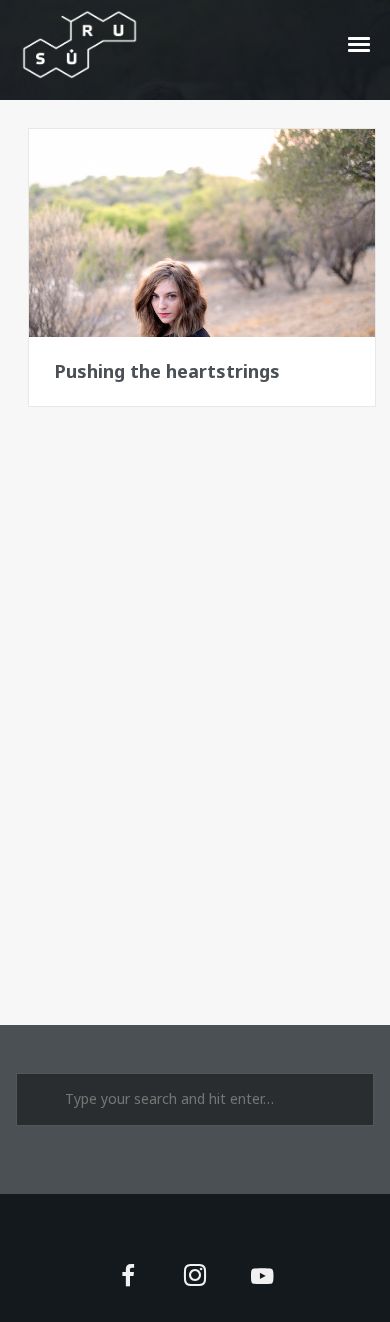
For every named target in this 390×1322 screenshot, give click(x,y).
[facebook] (127, 1277)
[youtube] (262, 1287)
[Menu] (360, 43)
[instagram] (195, 1277)
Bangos (86, 160)
